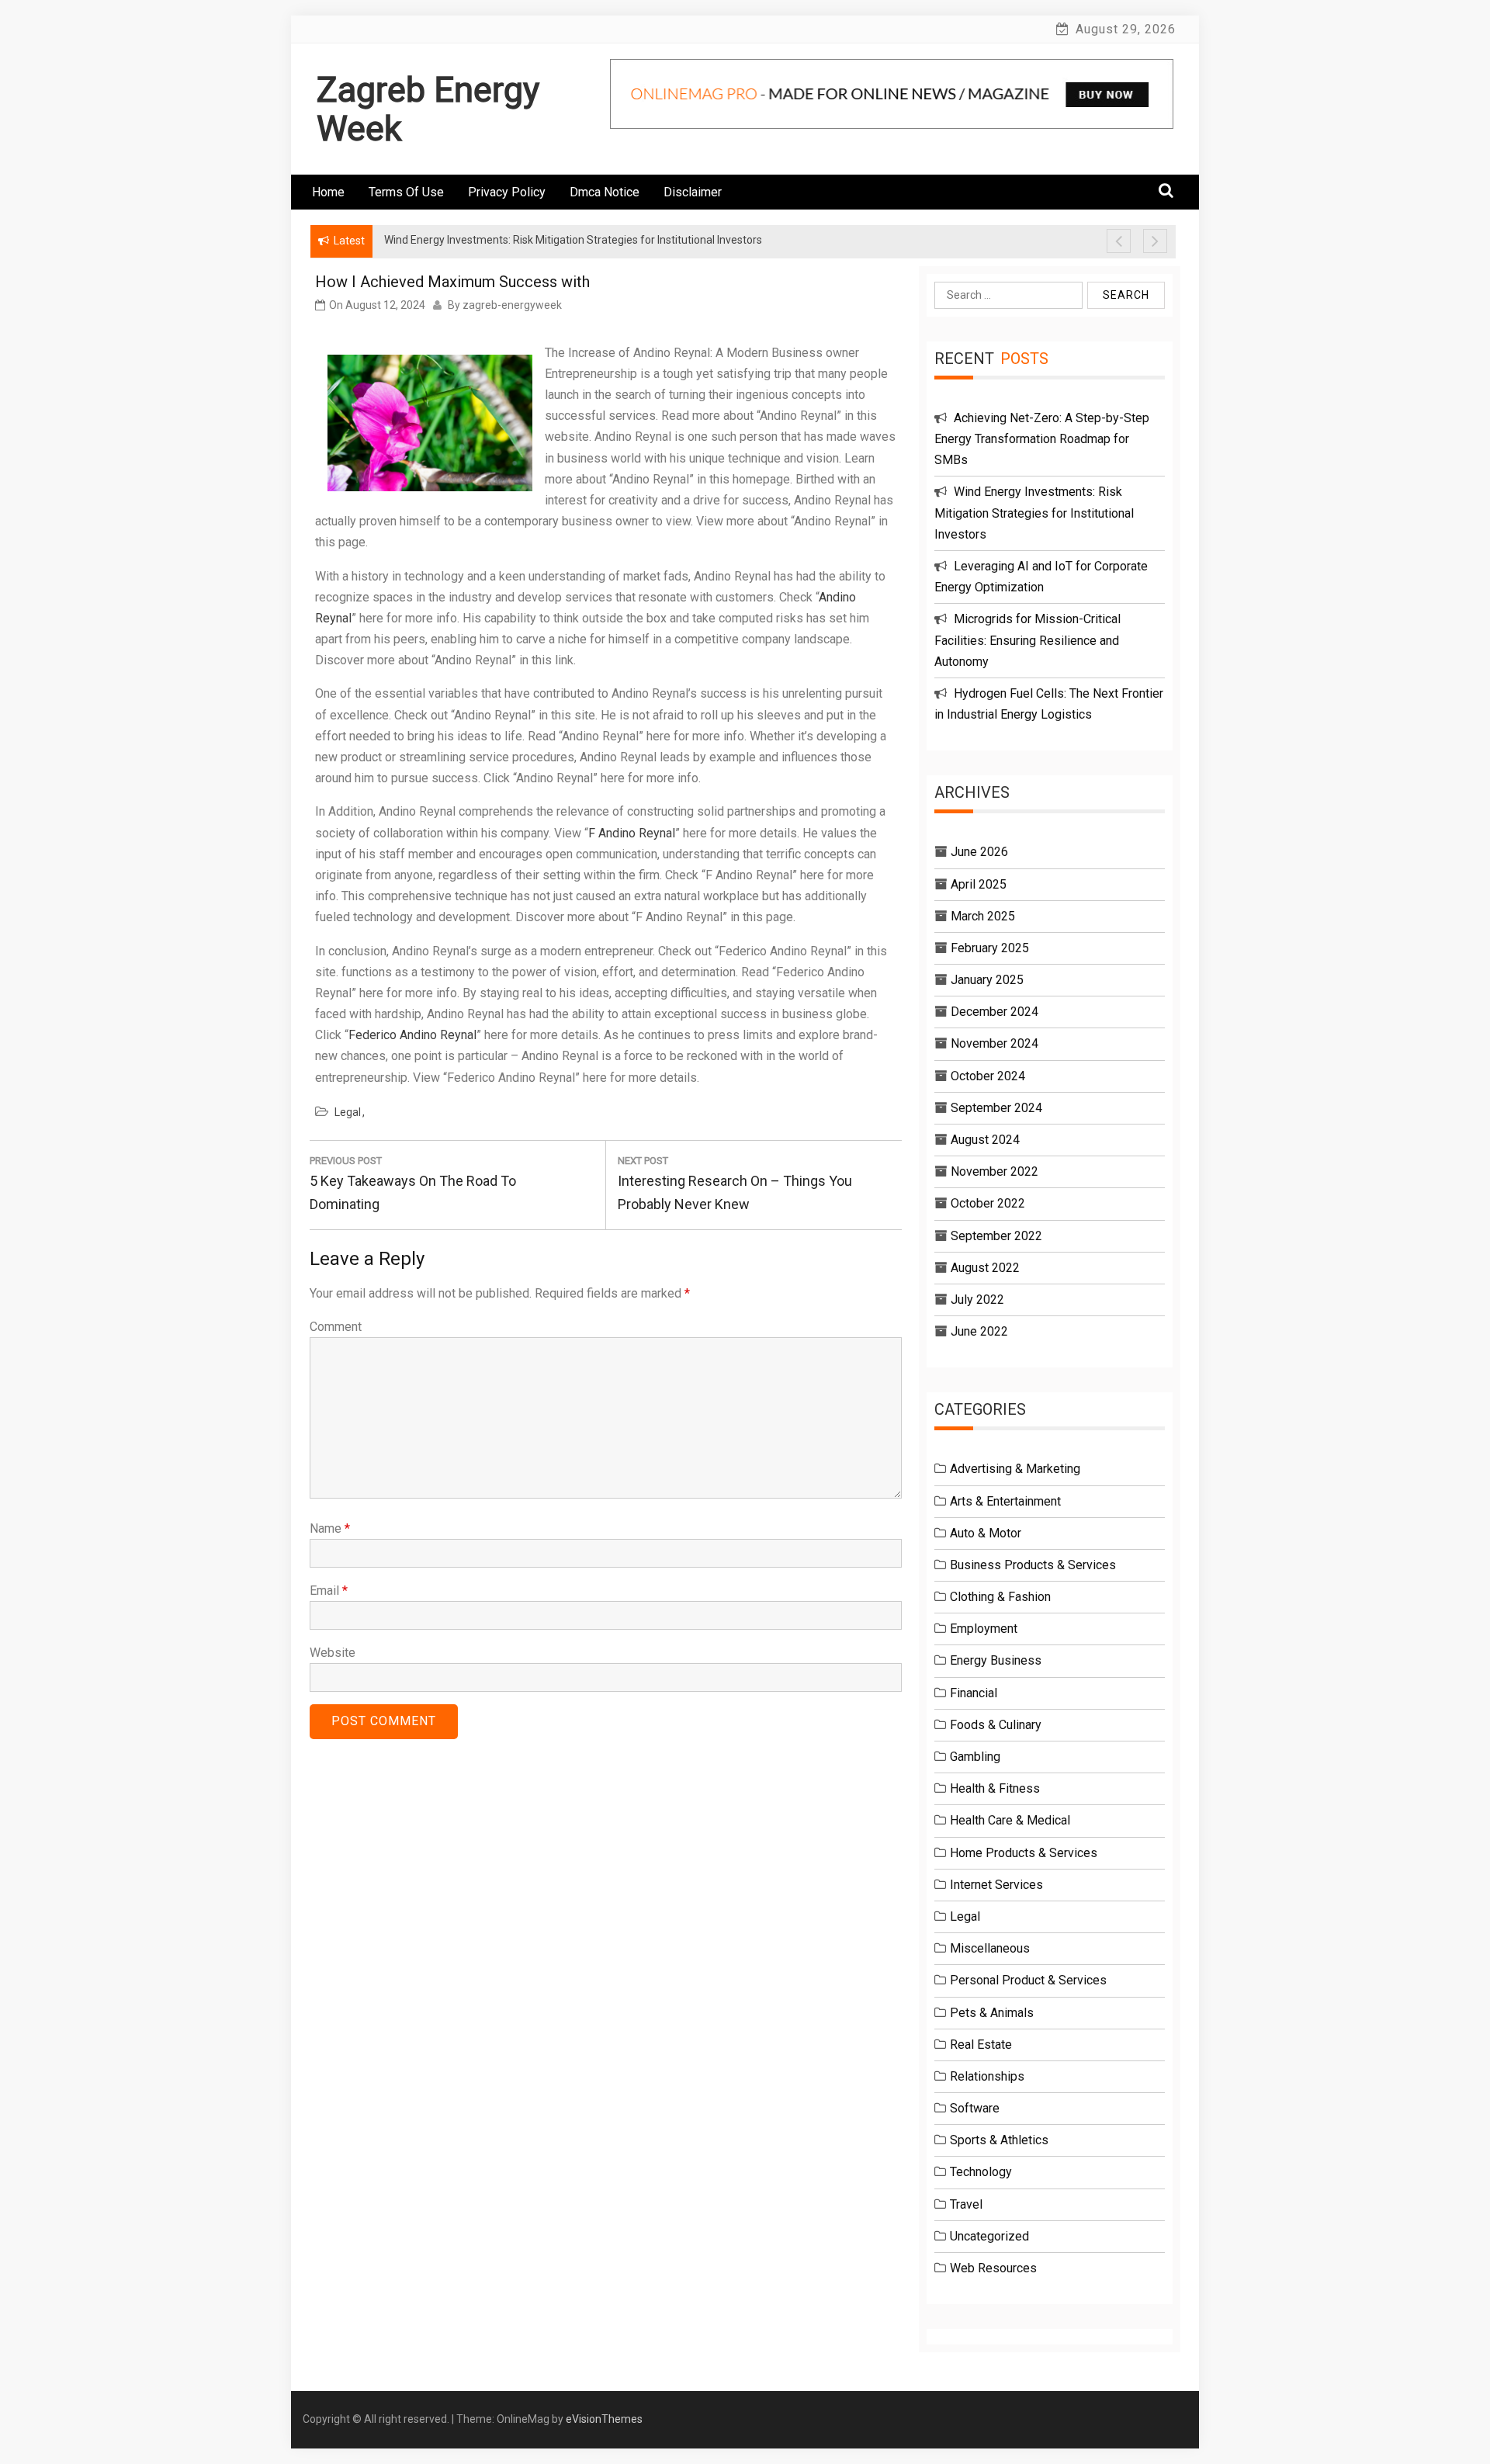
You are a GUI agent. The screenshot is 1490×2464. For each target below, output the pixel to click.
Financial (974, 1693)
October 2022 (988, 1203)
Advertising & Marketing (1015, 1469)
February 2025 (990, 948)
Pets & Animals (992, 2013)
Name (330, 1528)
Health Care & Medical (1010, 1820)
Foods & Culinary (996, 1725)
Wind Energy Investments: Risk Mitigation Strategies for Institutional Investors (1034, 513)
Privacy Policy (507, 192)
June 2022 (979, 1331)
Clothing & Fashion (1000, 1597)
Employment (984, 1629)
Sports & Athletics (999, 2140)
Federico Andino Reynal (412, 1035)
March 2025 (983, 916)
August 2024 (985, 1140)
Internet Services (996, 1885)
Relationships (987, 2076)
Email (329, 1591)
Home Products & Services (1024, 1853)
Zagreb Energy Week (428, 109)
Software (975, 2108)
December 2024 (994, 1012)
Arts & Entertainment (1005, 1501)
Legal (348, 1112)
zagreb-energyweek (512, 305)
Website (333, 1653)
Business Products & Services (1033, 1565)
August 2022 (985, 1268)
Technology (981, 2172)
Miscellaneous (990, 1948)
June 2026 (979, 852)
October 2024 (988, 1076)
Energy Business (996, 1660)
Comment (336, 1327)
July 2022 (977, 1300)
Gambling (975, 1757)
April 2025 (979, 884)
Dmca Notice (605, 192)
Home (328, 192)
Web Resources (993, 2268)
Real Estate (981, 2045)
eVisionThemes (604, 2419)
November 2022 (994, 1171)
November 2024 (994, 1043)
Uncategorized (989, 2236)
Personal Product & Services (1028, 1980)
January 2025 (987, 980)
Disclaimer (693, 192)
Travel (966, 2204)
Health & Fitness (995, 1788)
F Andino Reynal (632, 833)
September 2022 (996, 1236)
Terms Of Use (406, 192)
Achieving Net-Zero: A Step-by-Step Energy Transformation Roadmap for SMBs (1042, 439)
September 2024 (996, 1108)
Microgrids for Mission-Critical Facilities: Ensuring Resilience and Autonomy (1027, 640)
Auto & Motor (986, 1533)
